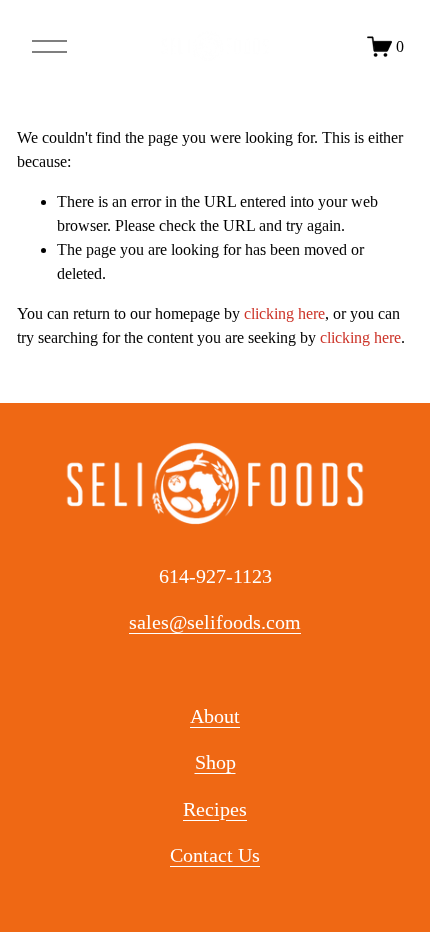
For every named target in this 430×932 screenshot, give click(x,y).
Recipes (215, 809)
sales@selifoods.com (215, 622)
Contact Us (215, 855)
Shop (215, 762)
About (215, 716)
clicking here (284, 313)
